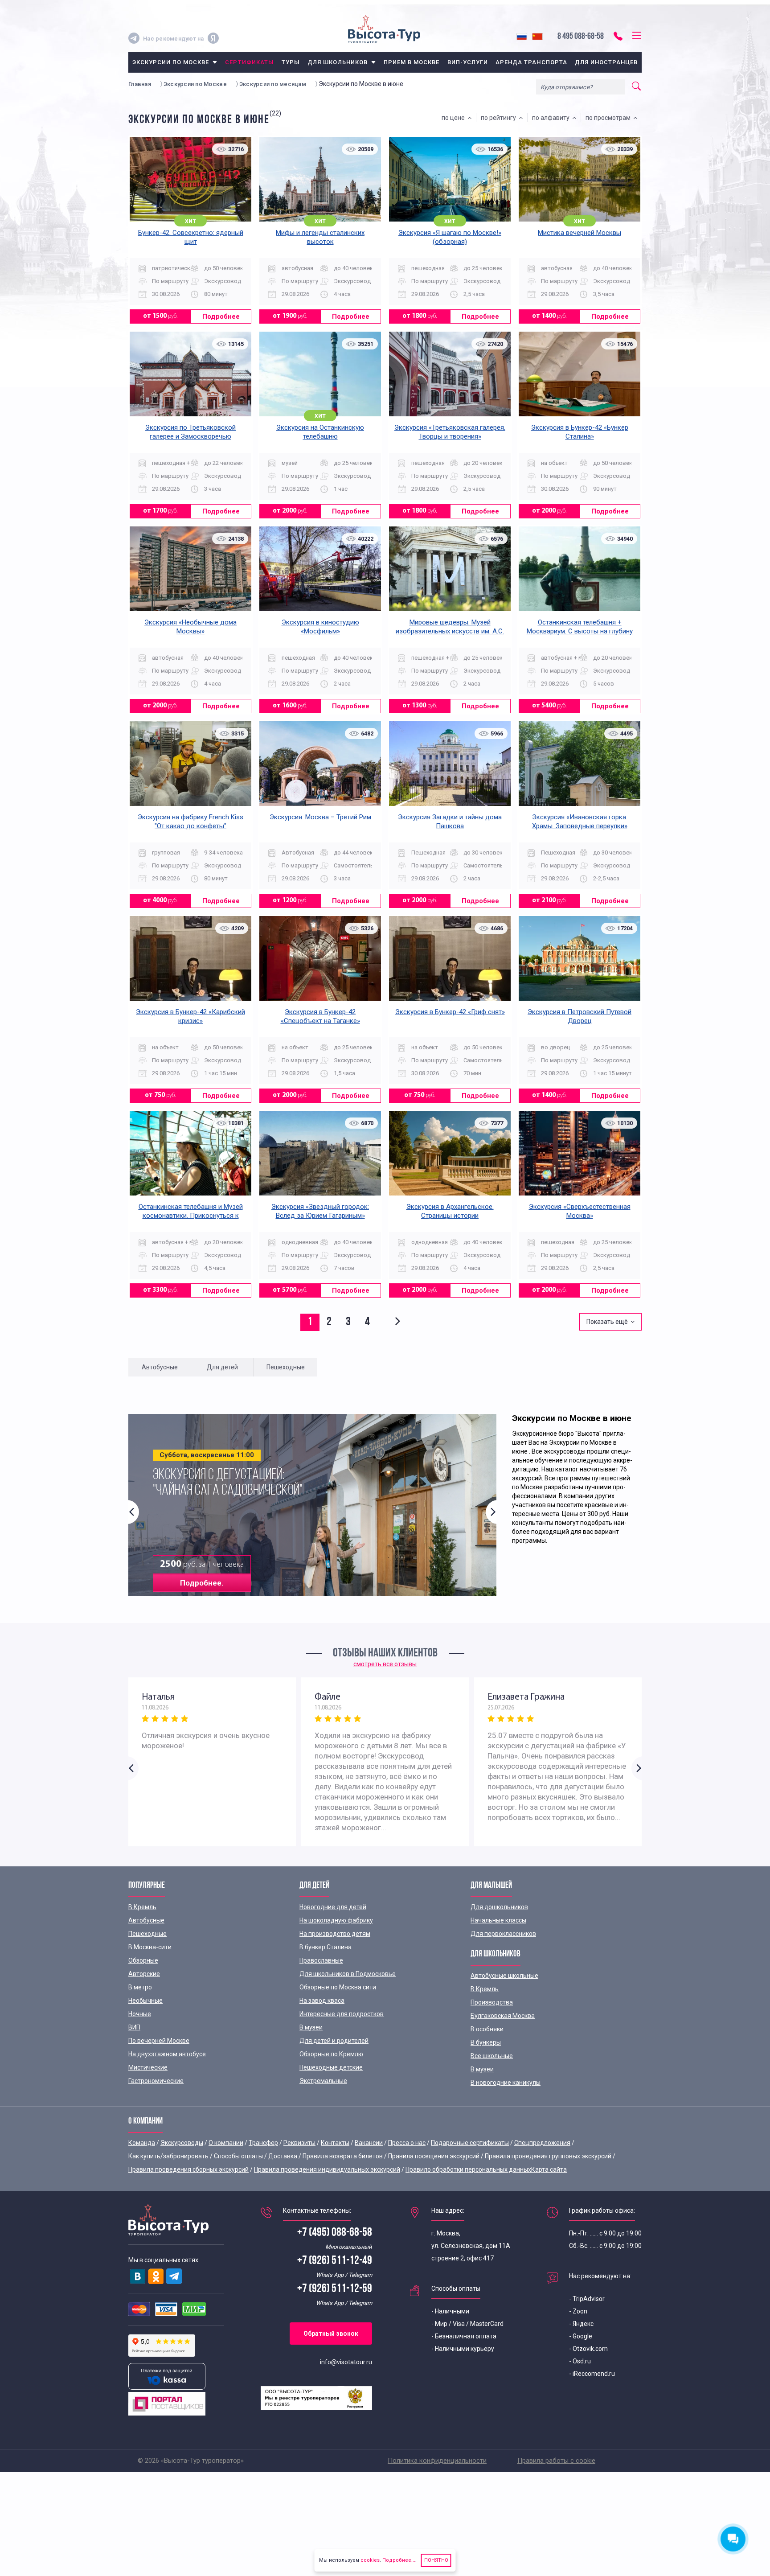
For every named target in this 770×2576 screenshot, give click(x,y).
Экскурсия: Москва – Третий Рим (320, 817)
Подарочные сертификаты (470, 2143)
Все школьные (492, 2056)
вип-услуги (468, 62)
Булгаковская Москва (503, 2016)
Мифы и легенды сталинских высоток (320, 237)
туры (291, 62)
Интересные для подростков (342, 2014)
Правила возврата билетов (343, 2156)
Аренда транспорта (531, 62)
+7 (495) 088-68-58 (335, 2233)
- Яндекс (581, 2324)
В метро (140, 1987)
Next (491, 1512)
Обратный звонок (331, 2334)
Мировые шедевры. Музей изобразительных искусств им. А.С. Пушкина (450, 631)
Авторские (144, 1974)
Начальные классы (498, 1920)
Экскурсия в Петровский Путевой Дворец (580, 1016)
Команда (142, 2143)
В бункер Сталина (326, 1947)
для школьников (338, 62)
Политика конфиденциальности (437, 2461)
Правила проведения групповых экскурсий (548, 2156)
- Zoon (578, 2311)
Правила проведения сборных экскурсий (188, 2169)
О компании (226, 2143)
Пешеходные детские (331, 2067)
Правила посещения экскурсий (434, 2156)
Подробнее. (202, 1583)
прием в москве (412, 62)
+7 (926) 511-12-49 (335, 2261)
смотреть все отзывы (385, 1664)
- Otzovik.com (588, 2349)
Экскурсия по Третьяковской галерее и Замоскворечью (190, 432)
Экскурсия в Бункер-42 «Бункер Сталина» (580, 432)
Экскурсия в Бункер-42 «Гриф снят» (450, 1012)
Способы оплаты (238, 2156)
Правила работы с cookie (556, 2461)
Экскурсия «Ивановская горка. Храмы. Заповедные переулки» (580, 822)
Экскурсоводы (182, 2143)
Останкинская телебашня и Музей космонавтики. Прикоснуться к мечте (191, 1216)
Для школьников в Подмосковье (348, 1974)
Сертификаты (249, 62)
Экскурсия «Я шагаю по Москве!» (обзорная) (450, 237)
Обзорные (143, 1960)
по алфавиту (552, 118)
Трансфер (263, 2143)
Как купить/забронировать (168, 2156)
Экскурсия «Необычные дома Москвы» (190, 627)
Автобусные (146, 1920)
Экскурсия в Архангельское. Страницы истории (450, 1211)
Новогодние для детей (333, 1907)
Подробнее (221, 316)
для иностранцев (606, 62)
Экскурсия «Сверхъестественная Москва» (580, 1211)
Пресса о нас (407, 2143)
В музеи (311, 2027)
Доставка (283, 2156)
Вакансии (369, 2143)
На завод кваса (322, 2001)
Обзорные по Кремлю (331, 2054)
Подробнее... (398, 2560)
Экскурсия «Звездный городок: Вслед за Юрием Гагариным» (320, 1211)
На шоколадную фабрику (336, 1920)
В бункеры (486, 2042)
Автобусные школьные (504, 1976)
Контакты (335, 2143)
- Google (581, 2336)
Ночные (140, 2014)
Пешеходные (147, 1934)
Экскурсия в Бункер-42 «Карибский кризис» (190, 1016)
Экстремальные (323, 2081)
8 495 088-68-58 (581, 37)
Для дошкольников (499, 1907)
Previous (134, 1512)
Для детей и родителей (334, 2041)
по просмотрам (609, 118)
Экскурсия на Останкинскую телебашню (320, 432)
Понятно (436, 2560)
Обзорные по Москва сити (338, 1987)
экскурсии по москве (171, 62)
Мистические (148, 2067)
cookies (370, 2560)
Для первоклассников (503, 1934)
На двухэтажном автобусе (167, 2054)
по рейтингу (500, 118)
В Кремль (142, 1907)
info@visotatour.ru (346, 2362)
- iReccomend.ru (592, 2374)
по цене (455, 118)
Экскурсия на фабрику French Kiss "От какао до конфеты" (190, 822)
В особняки (487, 2029)
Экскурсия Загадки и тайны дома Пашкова (450, 822)
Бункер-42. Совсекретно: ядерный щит (191, 237)
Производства (492, 2002)
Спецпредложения (542, 2143)
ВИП (134, 2027)
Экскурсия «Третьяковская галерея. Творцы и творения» (450, 432)
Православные (321, 1960)
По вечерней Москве (159, 2041)
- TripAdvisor (587, 2299)
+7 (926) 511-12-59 (335, 2289)
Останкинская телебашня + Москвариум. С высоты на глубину (580, 627)
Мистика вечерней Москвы (580, 233)
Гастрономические (156, 2081)
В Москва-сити (150, 1947)
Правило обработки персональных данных (468, 2169)
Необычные (145, 2001)
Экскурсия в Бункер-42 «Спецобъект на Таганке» (320, 1016)
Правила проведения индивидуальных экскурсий (327, 2169)
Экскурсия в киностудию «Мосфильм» (320, 627)
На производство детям (335, 1934)
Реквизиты (299, 2143)
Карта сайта (549, 2169)
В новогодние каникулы (506, 2083)
